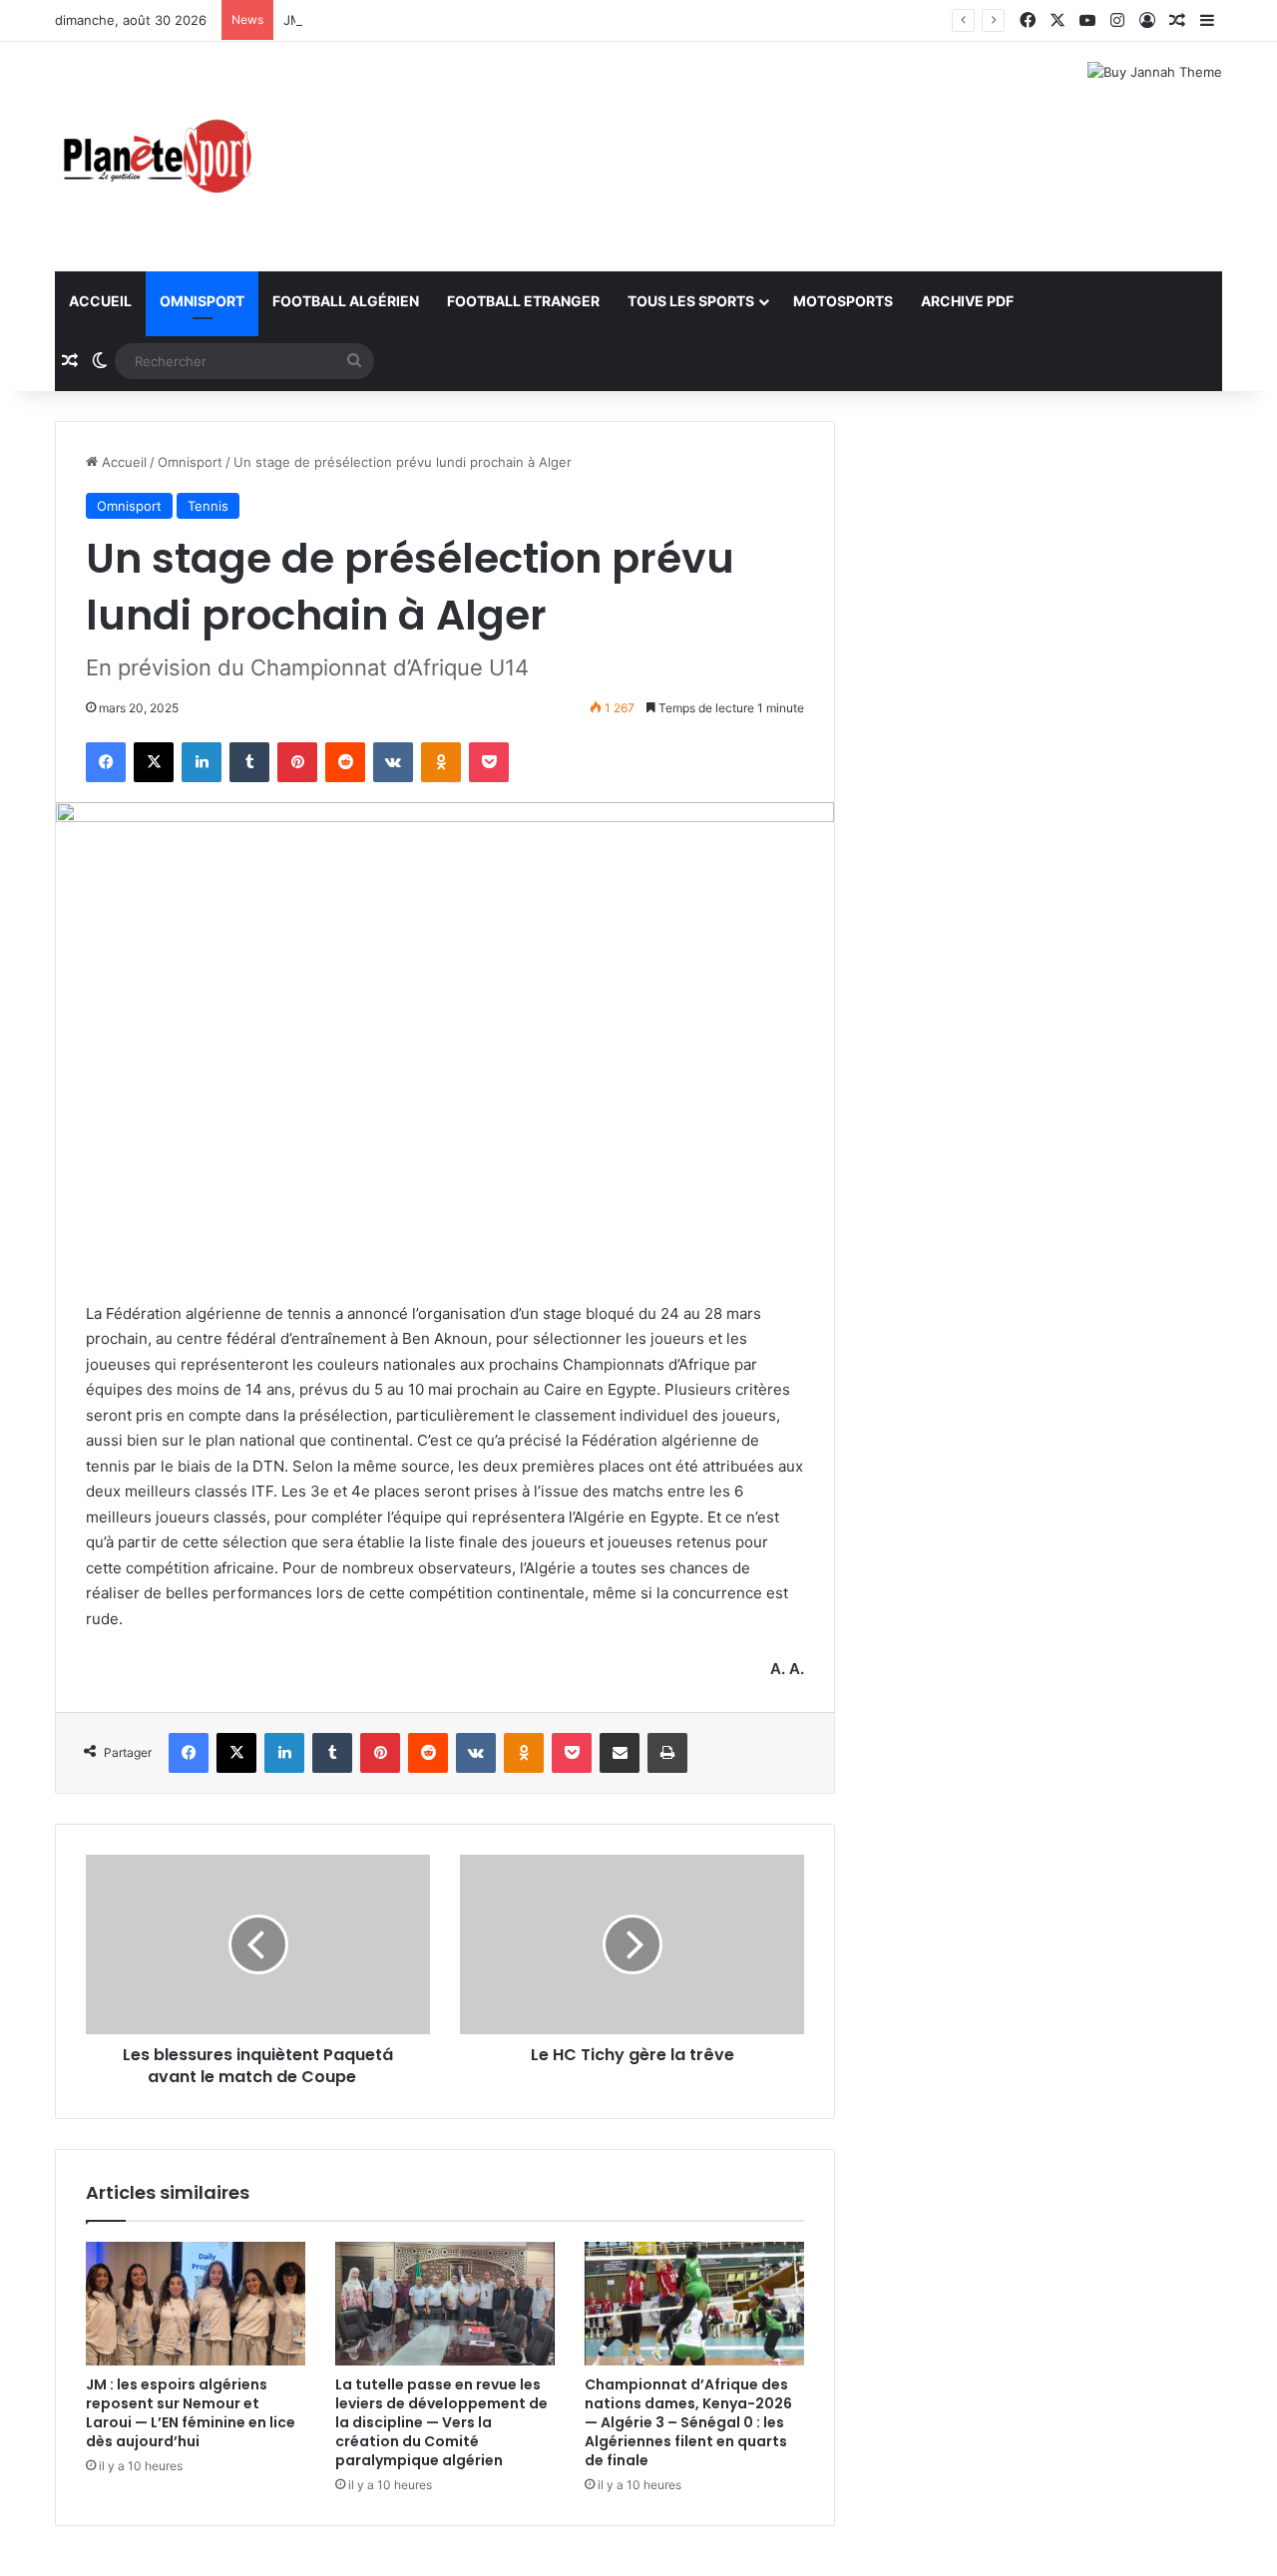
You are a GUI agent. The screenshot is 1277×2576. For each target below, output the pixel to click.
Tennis (208, 506)
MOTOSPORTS (843, 301)
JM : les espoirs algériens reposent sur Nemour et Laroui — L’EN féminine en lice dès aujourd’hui (191, 2413)
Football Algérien (346, 301)
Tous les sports (691, 301)
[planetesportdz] (155, 157)
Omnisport (202, 301)
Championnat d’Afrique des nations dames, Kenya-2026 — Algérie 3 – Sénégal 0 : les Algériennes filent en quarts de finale (688, 2422)
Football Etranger (523, 301)
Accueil (100, 301)
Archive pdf (967, 301)
